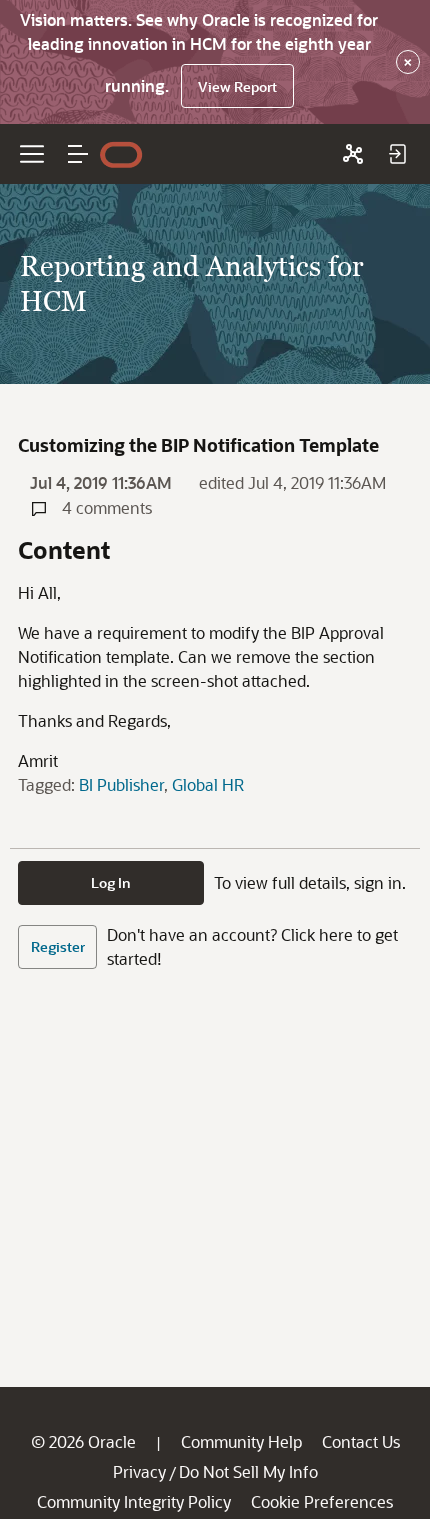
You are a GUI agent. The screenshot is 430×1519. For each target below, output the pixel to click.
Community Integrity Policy (134, 1501)
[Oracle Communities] (353, 154)
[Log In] (397, 154)
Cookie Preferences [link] (322, 1501)
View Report (237, 86)
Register (58, 946)
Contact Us (361, 1441)
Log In (111, 882)
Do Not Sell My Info (248, 1471)
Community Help (241, 1441)
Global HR (208, 784)
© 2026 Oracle (83, 1441)
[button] (78, 154)
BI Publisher (121, 784)
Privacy (139, 1471)
